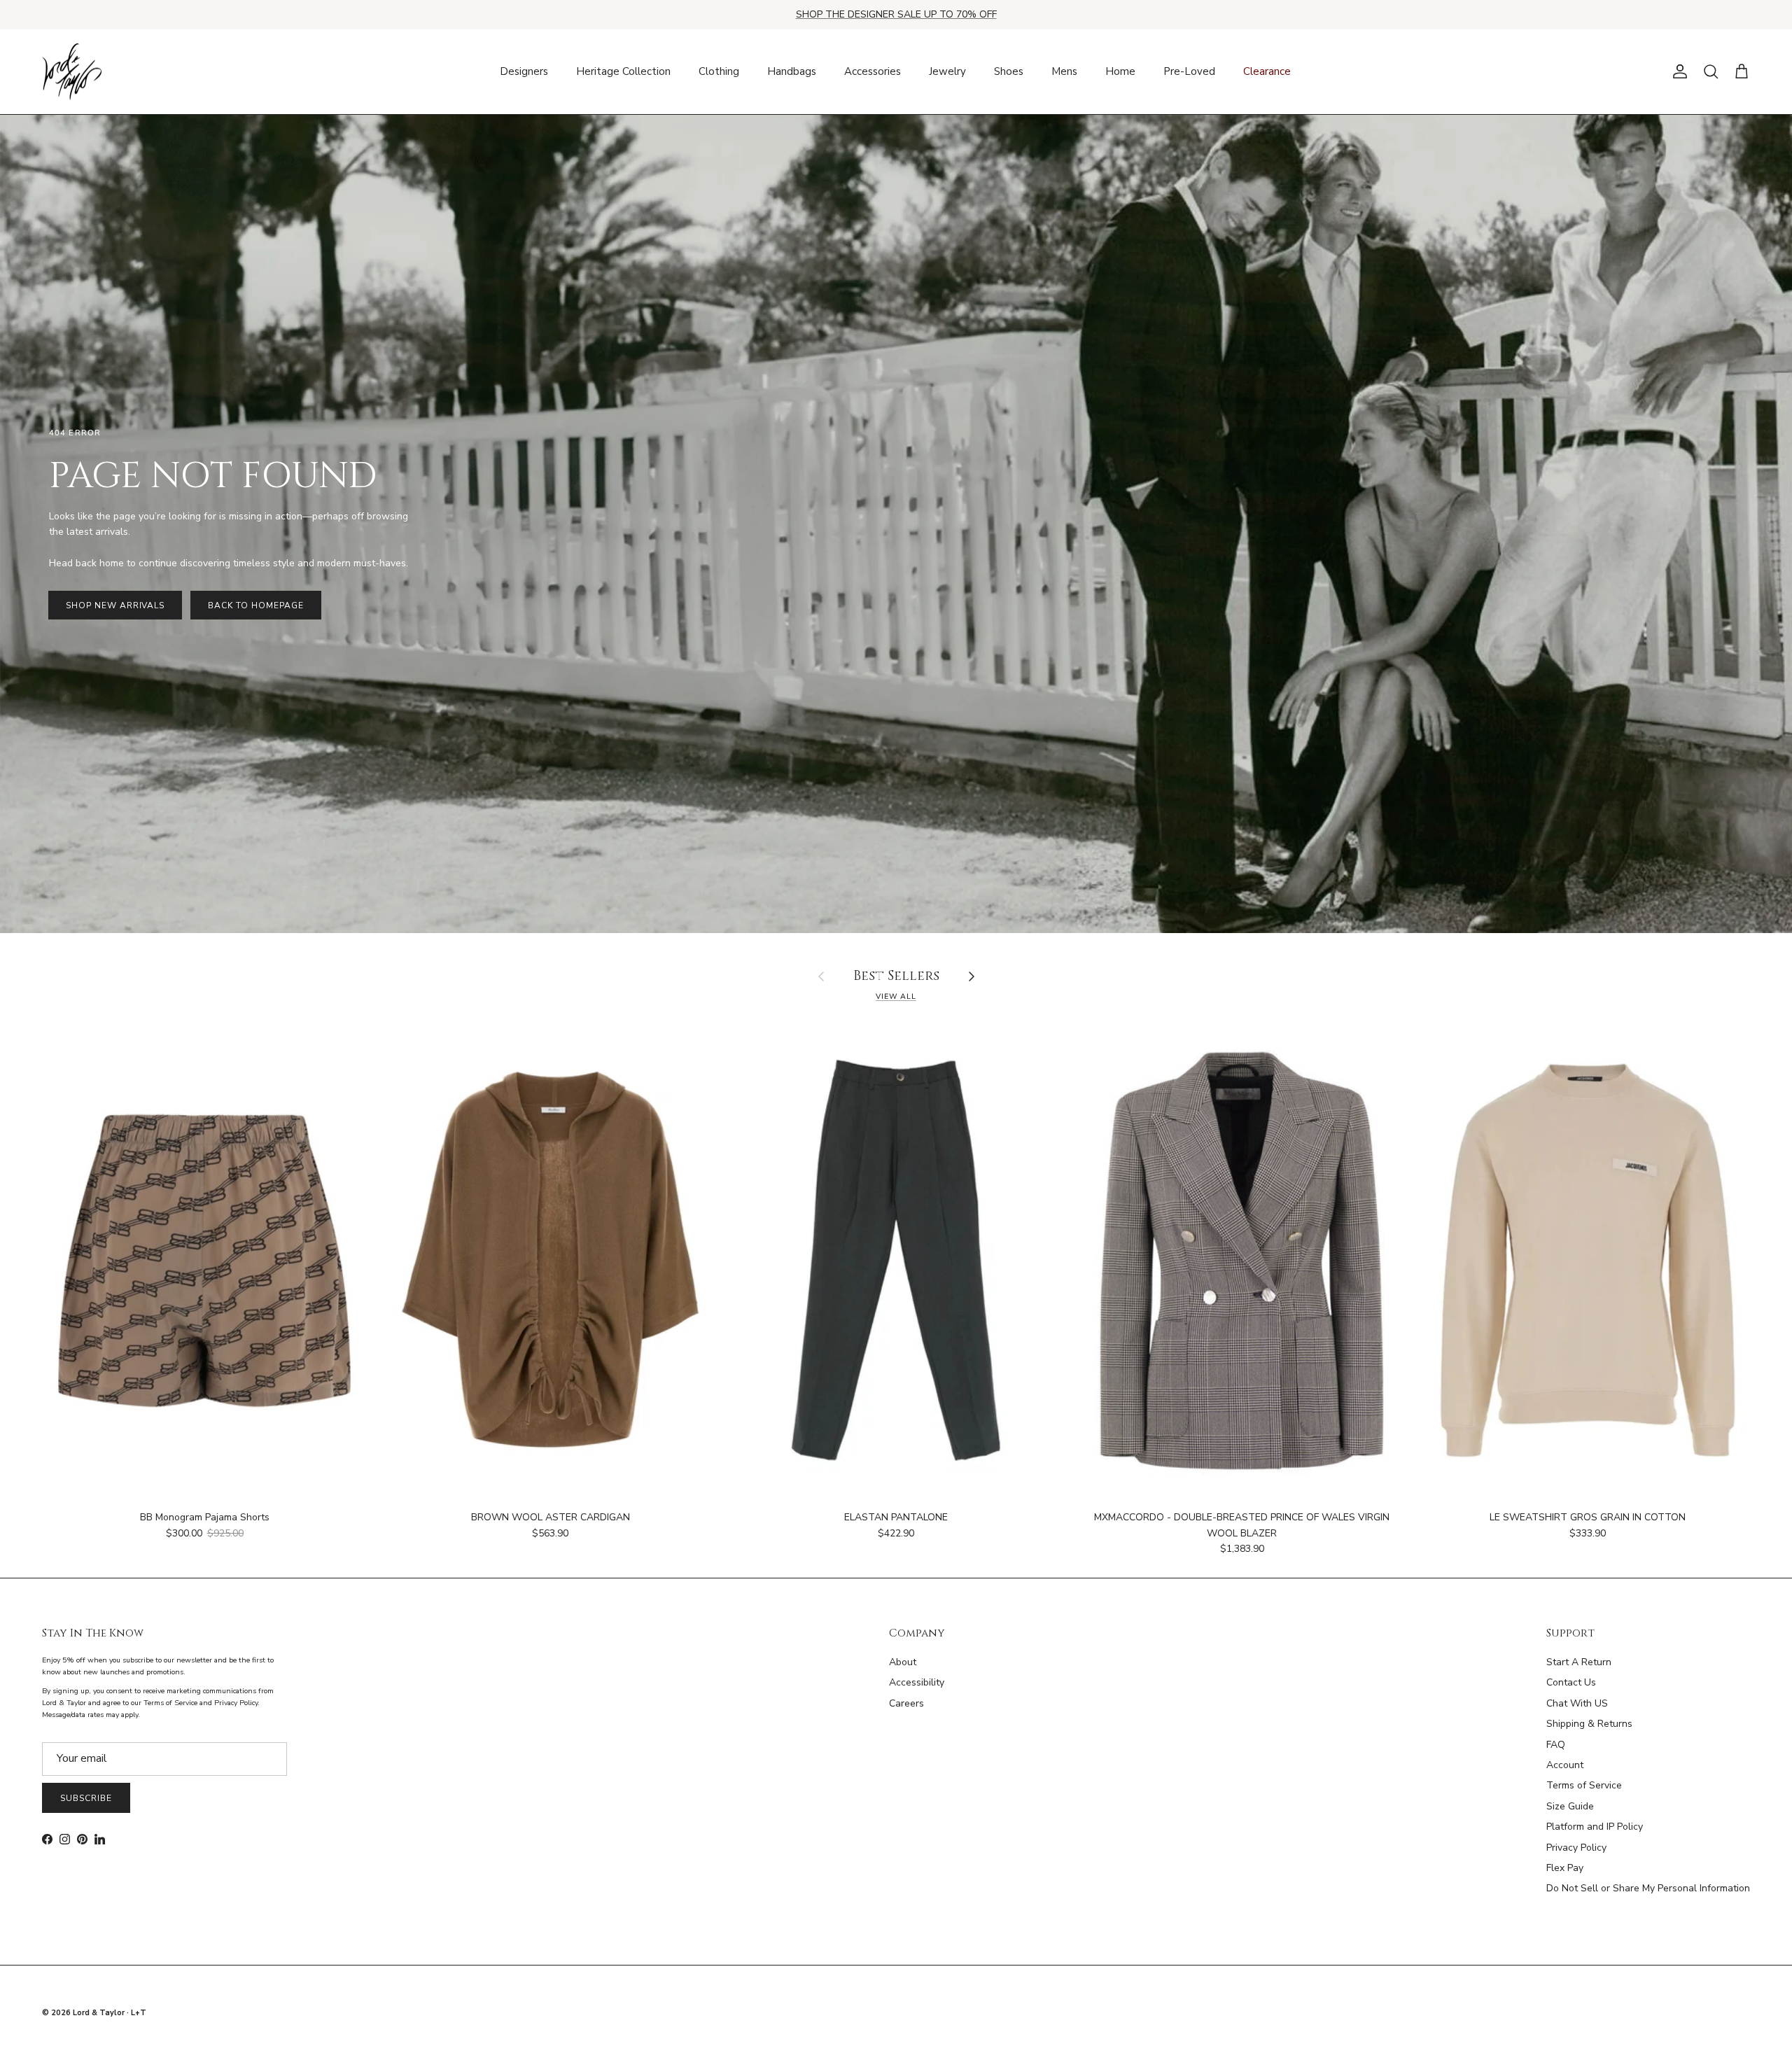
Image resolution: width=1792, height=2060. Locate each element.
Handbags (792, 71)
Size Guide (1570, 1806)
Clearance (1267, 71)
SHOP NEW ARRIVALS (115, 605)
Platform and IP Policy (1595, 1827)
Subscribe (86, 1798)
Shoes (1009, 71)
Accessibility (917, 1682)
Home (1120, 71)
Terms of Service (1584, 1785)
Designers (524, 71)
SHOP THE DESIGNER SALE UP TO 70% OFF (896, 14)
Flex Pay (1565, 1868)
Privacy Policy (1576, 1848)
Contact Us (1571, 1682)
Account (1565, 1765)
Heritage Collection (623, 71)
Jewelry (947, 71)
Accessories (873, 71)
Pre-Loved (1189, 71)
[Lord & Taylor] (72, 72)
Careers (906, 1703)
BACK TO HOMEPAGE (255, 605)
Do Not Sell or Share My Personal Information (1648, 1888)
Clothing (719, 71)
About (903, 1662)
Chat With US (1577, 1703)
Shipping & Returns (1589, 1724)
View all (896, 996)
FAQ (1556, 1745)
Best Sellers (896, 977)
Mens (1064, 71)
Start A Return (1579, 1662)
